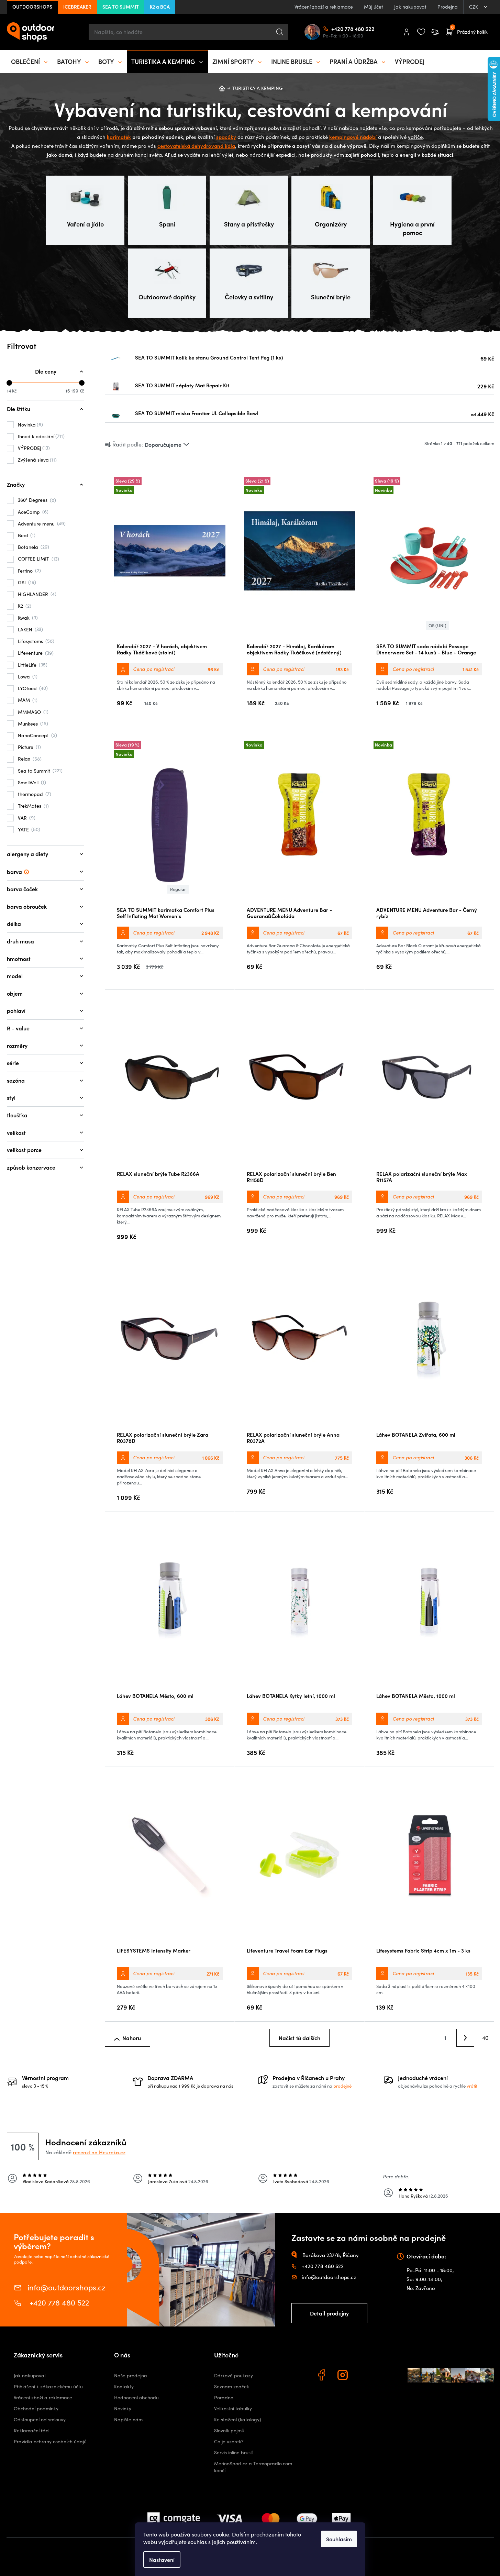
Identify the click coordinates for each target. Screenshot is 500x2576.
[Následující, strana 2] (465, 2038)
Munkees (32, 723)
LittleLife (32, 665)
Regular (178, 889)
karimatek (119, 137)
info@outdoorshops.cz (66, 2287)
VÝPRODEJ (33, 448)
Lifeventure (35, 653)
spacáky (226, 137)
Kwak (27, 618)
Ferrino (29, 571)
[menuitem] (30, 62)
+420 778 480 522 (334, 29)
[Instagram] (344, 2376)
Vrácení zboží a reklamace (324, 7)
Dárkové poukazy (234, 2375)
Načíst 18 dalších (299, 2038)
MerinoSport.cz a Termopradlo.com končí (253, 2467)
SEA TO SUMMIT (121, 7)
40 (485, 2038)
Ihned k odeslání (40, 436)
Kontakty (124, 2386)
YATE (28, 829)
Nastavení (162, 2560)
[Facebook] (322, 2376)
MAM (27, 700)
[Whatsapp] (365, 2376)
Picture (29, 747)
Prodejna (448, 7)
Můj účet (374, 7)
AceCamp (32, 512)
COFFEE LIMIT (38, 559)
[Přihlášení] (407, 32)
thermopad (34, 794)
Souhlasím (339, 2539)
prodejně (342, 2086)
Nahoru (132, 2038)
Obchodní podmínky (36, 2408)
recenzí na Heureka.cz (99, 2152)
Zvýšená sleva (36, 460)
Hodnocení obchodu (136, 2397)
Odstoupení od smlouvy (40, 2419)
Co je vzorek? (229, 2441)
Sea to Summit (39, 771)
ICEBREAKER (77, 7)
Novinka (30, 424)
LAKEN (30, 629)
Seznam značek (232, 2386)
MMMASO (32, 712)
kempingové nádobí (353, 137)
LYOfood (32, 688)
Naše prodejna (131, 2375)
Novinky (123, 2408)
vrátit (472, 2086)
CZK (474, 7)
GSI (26, 582)
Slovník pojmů (229, 2430)
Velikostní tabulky (233, 2408)
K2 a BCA (160, 7)
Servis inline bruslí (233, 2452)
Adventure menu (41, 523)
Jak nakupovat (410, 7)
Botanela (33, 547)
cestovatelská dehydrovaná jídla (196, 146)
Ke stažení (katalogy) (238, 2419)
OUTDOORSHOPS (32, 7)
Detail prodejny (329, 2313)
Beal (26, 535)
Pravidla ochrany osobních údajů (50, 2441)
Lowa (27, 676)
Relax (29, 759)
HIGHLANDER (36, 594)
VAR (26, 818)
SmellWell (31, 782)
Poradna (224, 2397)
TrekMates (32, 806)
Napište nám (128, 2419)
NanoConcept (37, 735)
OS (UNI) (437, 626)
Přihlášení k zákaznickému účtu (48, 2386)
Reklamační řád (31, 2430)
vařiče (415, 137)
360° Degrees (36, 500)
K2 (24, 606)
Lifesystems (35, 641)
